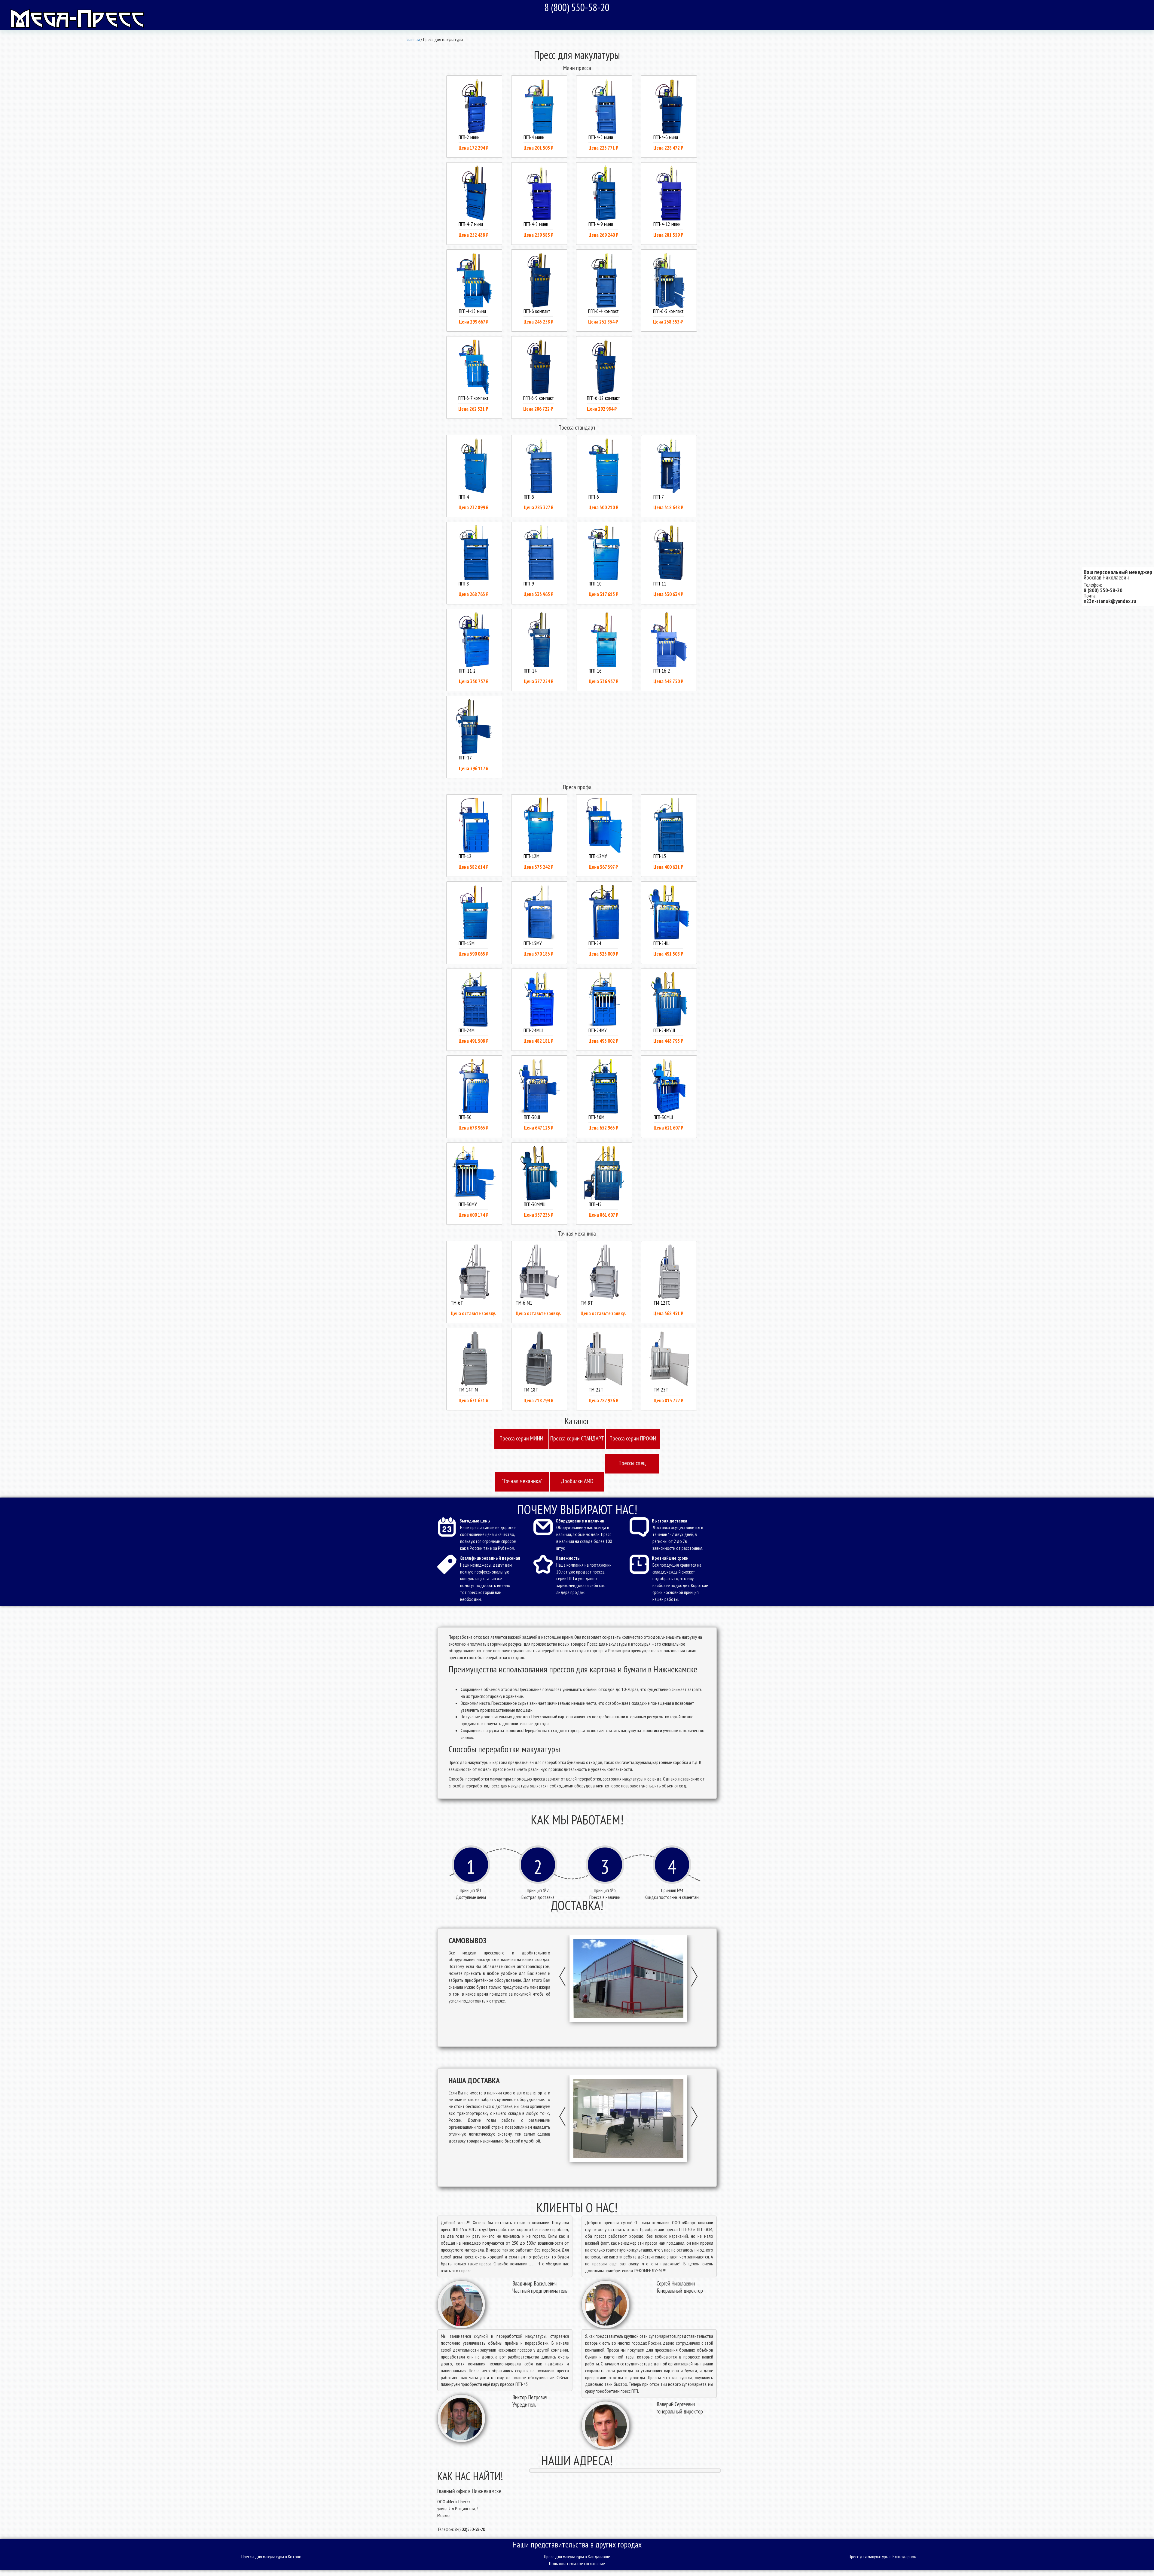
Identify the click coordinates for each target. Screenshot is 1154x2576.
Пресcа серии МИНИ (521, 1438)
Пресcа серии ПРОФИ (633, 1438)
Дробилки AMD (577, 1481)
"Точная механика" (522, 1481)
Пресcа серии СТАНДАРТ (577, 1438)
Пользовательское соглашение (577, 2563)
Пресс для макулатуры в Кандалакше (577, 2556)
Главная (413, 39)
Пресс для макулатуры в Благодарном (883, 2556)
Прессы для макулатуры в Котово (271, 2556)
